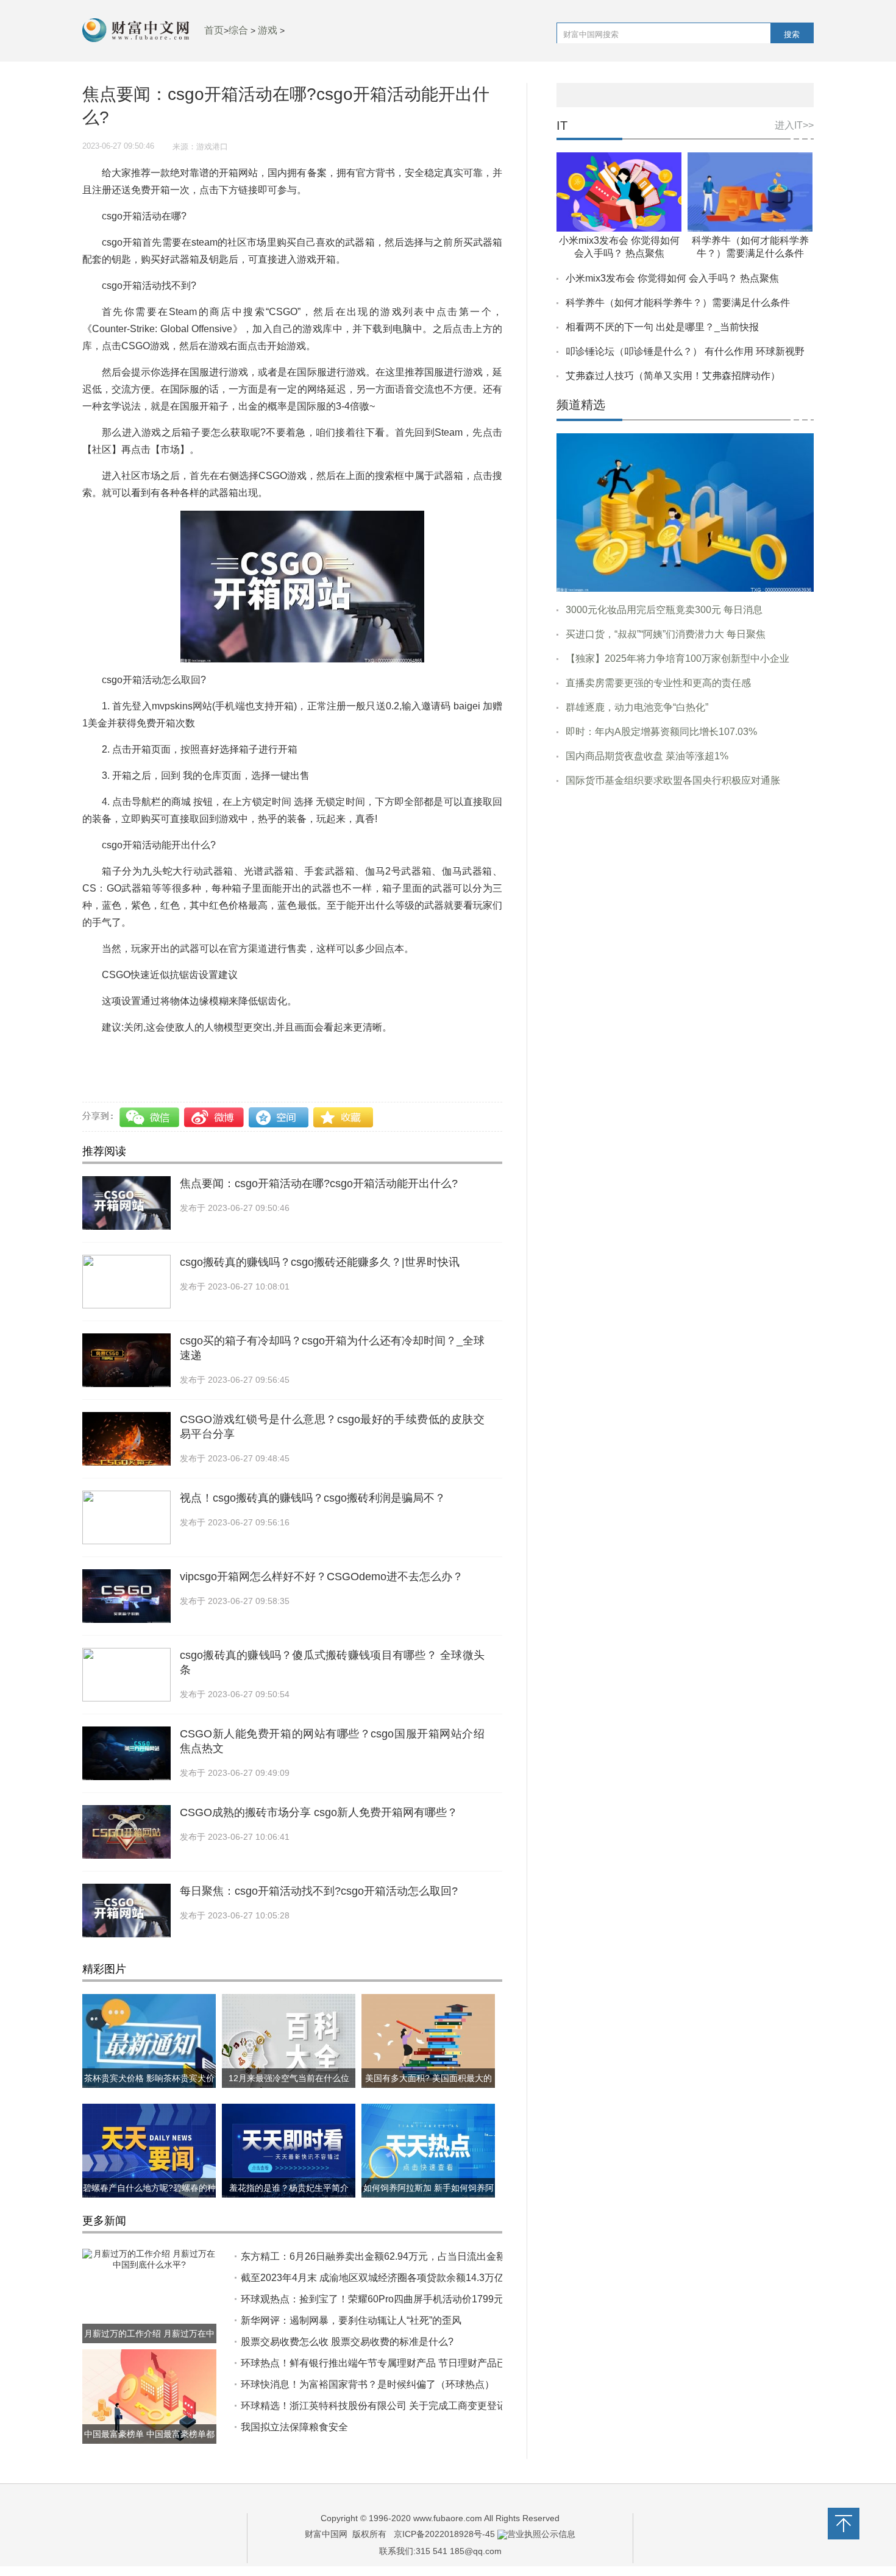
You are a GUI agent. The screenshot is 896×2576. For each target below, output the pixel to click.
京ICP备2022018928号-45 (444, 2534)
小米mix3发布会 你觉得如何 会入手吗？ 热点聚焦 (672, 278)
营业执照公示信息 (541, 2534)
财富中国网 (326, 2534)
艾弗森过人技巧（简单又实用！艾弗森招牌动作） (673, 376)
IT (562, 126)
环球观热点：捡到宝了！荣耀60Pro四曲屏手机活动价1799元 (372, 2299)
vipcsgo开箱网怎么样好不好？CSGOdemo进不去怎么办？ (322, 1577)
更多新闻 (104, 2221)
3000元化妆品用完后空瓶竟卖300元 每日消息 (664, 610)
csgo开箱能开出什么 (250, 1053)
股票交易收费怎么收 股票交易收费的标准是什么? (347, 2342)
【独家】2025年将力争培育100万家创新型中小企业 (677, 658)
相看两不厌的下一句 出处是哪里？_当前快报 (662, 327)
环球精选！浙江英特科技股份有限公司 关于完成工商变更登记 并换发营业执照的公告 (424, 2406)
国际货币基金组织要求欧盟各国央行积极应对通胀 (673, 780)
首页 (214, 30)
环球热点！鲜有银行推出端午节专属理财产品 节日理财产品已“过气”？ (391, 2363)
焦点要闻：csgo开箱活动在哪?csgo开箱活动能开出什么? (319, 1183)
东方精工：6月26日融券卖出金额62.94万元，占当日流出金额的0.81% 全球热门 (413, 2256)
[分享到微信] (151, 1117)
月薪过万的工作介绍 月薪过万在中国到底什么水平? (149, 2343)
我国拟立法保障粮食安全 (294, 2427)
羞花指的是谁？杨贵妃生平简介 (289, 2188)
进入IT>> (794, 125)
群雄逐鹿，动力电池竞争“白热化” (637, 707)
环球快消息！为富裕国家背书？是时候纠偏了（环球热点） (368, 2384)
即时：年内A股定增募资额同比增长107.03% (661, 732)
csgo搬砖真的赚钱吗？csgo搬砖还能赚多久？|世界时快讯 (320, 1262)
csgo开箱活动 (173, 1053)
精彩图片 (104, 1969)
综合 (238, 30)
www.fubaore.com (448, 2518)
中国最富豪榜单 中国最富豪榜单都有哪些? (149, 2444)
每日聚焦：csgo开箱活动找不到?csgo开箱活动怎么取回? (319, 1891)
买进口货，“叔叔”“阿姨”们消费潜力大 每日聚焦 (666, 634)
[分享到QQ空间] (279, 1117)
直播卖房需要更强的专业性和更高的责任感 (658, 683)
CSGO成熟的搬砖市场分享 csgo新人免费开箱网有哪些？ (319, 1812)
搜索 (792, 34)
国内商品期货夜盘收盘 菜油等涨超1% (647, 756)
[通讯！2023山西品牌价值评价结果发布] (685, 512)
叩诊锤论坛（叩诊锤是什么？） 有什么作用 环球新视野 (685, 351)
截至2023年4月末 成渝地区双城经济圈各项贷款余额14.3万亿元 (377, 2278)
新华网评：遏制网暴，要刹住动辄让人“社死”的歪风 (351, 2320)
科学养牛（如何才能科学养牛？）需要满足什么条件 (678, 303)
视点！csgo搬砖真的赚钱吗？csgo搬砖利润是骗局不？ (313, 1498)
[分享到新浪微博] (215, 1117)
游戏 (268, 30)
